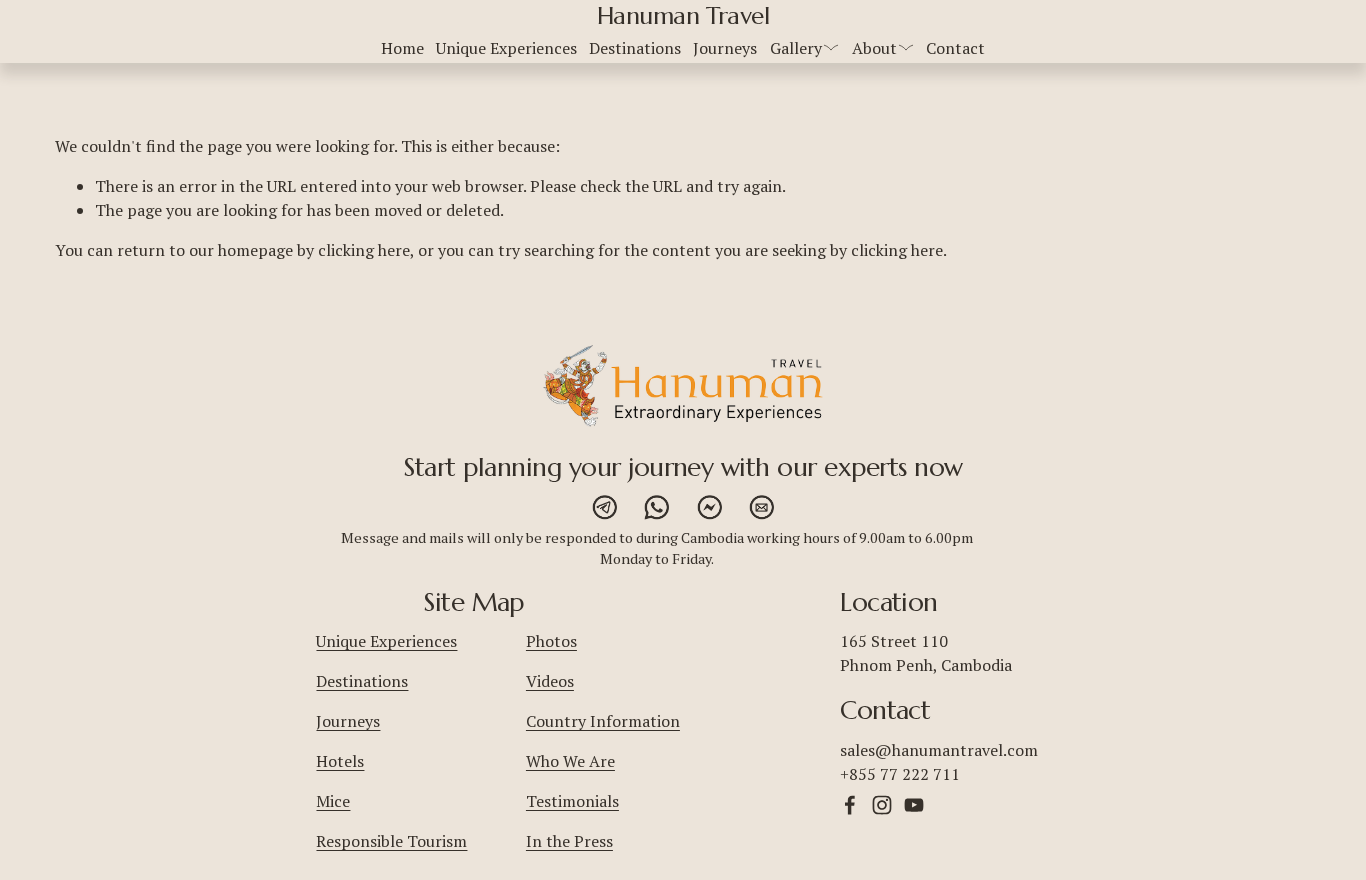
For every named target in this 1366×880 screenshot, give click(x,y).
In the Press (569, 841)
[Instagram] (882, 805)
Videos (550, 681)
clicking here (364, 250)
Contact (955, 48)
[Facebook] (850, 805)
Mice (333, 801)
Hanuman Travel (683, 15)
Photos (551, 641)
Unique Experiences (506, 48)
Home (402, 48)
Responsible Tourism (391, 841)
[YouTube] (914, 805)
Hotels (340, 761)
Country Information (603, 721)
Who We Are (570, 761)
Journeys (725, 48)
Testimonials (572, 801)
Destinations (635, 48)
